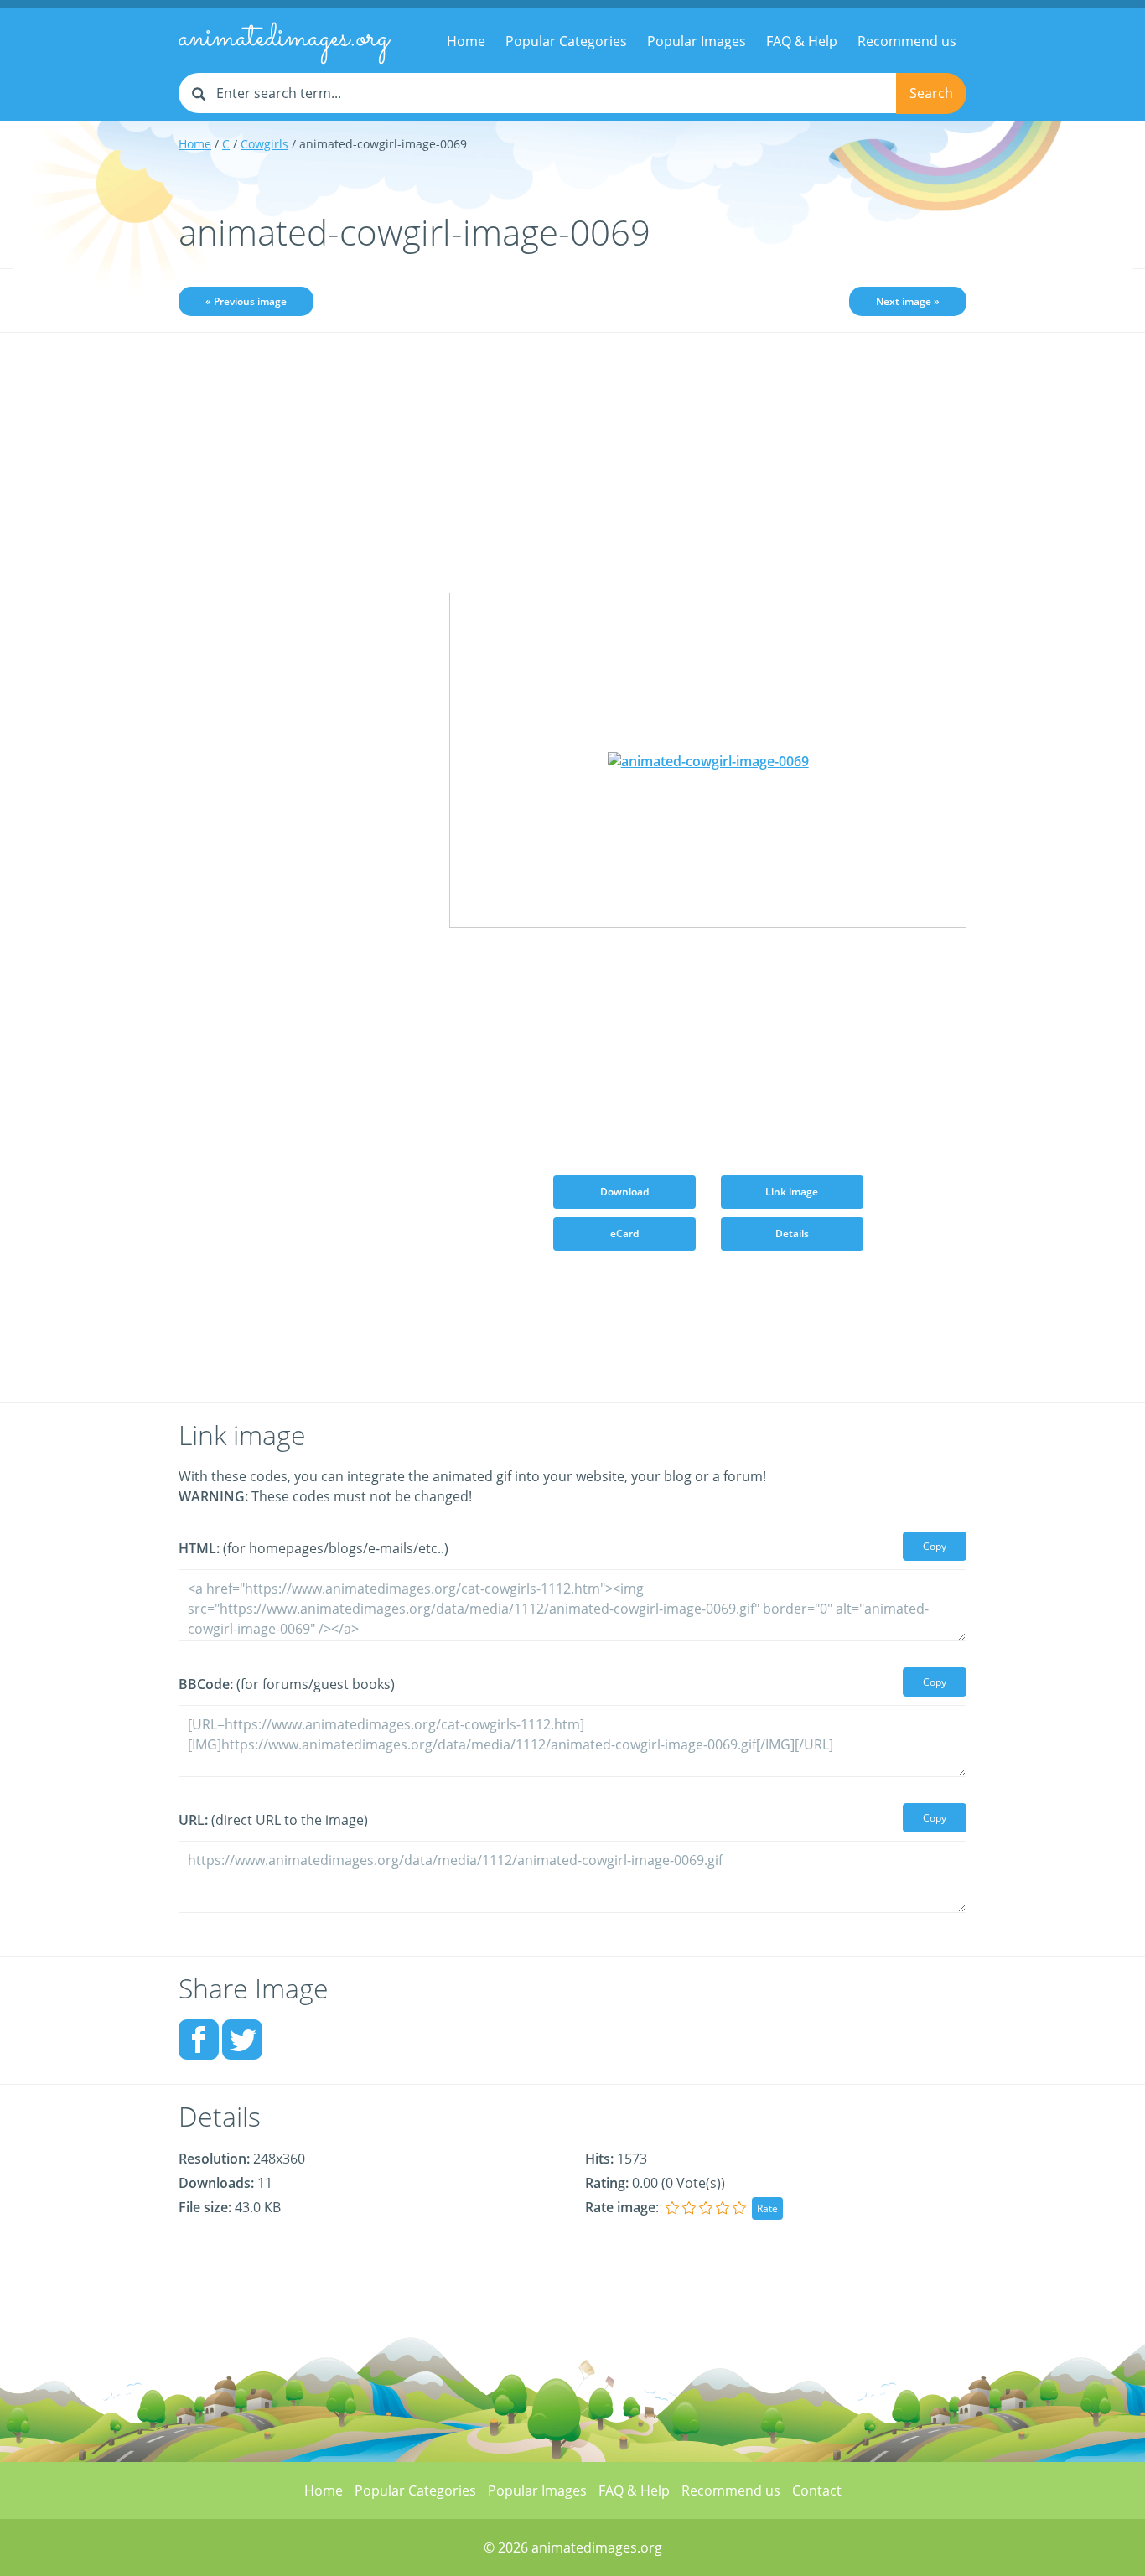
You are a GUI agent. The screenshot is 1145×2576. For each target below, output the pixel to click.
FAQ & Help (802, 41)
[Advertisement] (301, 609)
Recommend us (907, 41)
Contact (817, 2490)
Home (466, 41)
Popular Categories (566, 41)
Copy (935, 1546)
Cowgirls (264, 144)
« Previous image (246, 301)
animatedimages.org (284, 39)
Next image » (908, 301)
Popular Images (697, 41)
